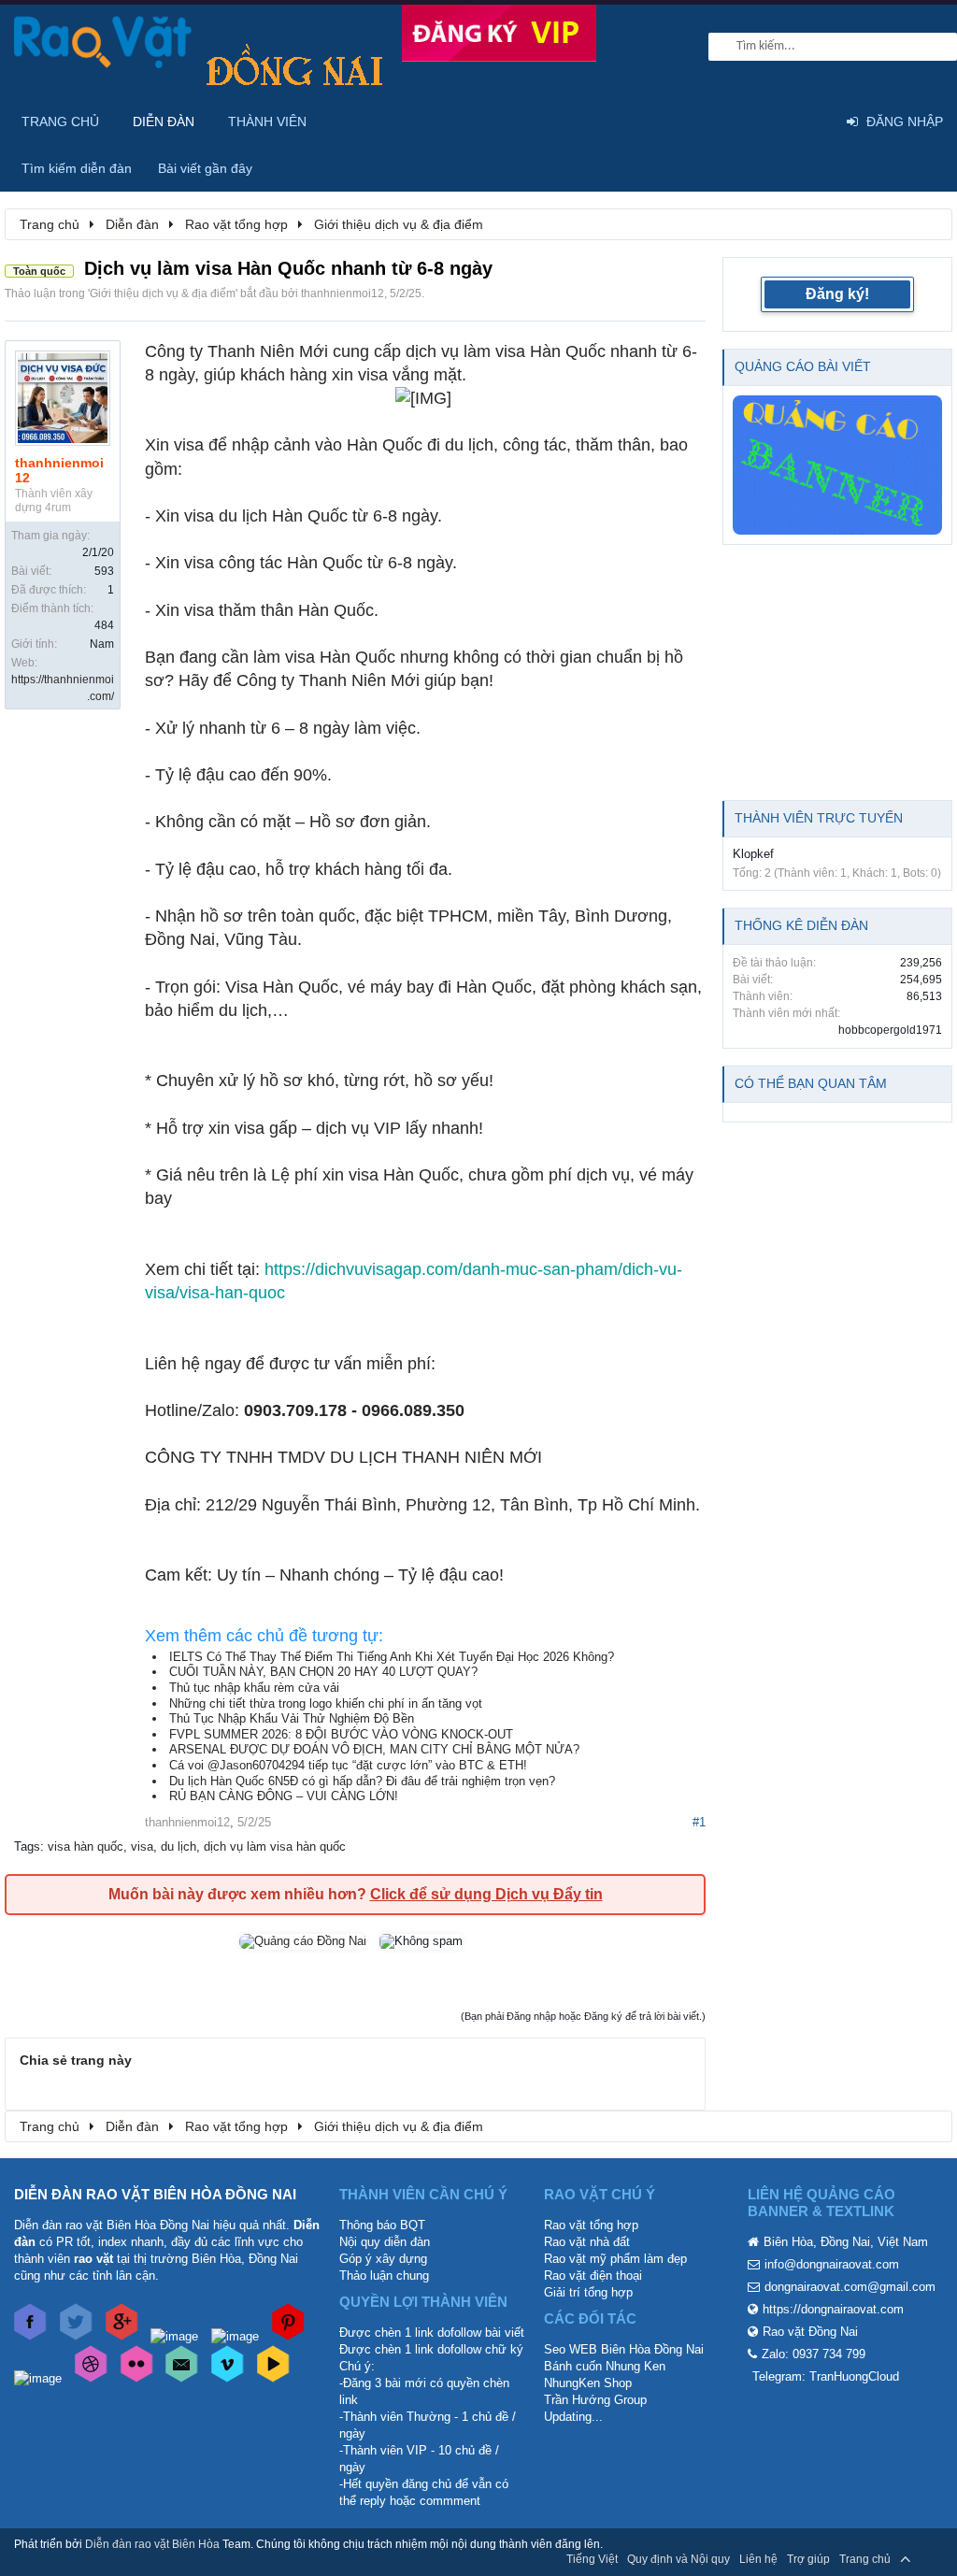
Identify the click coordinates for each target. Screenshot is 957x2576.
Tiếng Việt (592, 2559)
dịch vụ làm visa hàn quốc (275, 1846)
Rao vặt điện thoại (593, 2275)
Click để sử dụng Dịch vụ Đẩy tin (486, 1894)
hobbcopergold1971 (890, 1030)
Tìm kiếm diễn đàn (77, 168)
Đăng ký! (837, 294)
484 (104, 625)
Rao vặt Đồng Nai (810, 2332)
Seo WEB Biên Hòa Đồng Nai (624, 2349)
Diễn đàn (164, 122)
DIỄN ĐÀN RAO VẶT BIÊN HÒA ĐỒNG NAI (155, 2194)
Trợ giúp (808, 2559)
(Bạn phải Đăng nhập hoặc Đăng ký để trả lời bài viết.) (583, 2016)
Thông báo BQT (382, 2225)
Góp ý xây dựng (383, 2259)
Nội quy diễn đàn (385, 2242)
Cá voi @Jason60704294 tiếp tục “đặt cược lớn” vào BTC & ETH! (348, 1765)
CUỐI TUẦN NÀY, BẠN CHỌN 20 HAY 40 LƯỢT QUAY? (323, 1672)
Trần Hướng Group (595, 2400)
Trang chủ (60, 122)
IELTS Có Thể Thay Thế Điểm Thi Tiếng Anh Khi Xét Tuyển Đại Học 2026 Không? (392, 1657)
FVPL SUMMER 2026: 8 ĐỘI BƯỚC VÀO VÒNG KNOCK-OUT (341, 1734)
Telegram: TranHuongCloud (826, 2376)
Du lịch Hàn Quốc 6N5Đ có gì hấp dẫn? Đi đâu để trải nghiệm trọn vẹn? (362, 1781)
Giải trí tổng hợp (588, 2292)
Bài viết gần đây (205, 168)
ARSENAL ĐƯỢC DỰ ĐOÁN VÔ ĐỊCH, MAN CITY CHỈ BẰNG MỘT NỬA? (374, 1749)
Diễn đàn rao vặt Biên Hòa (152, 2544)
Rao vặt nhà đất (587, 2242)
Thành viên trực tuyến (819, 818)
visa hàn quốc (86, 1846)
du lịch (179, 1846)
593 (104, 571)
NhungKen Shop (588, 2383)
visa (142, 1846)
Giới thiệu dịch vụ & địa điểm (163, 293)
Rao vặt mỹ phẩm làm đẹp (615, 2259)
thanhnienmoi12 (343, 293)
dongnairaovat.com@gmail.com (850, 2287)
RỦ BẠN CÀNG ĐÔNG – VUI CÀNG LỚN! (284, 1796)
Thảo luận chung (384, 2275)
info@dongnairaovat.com (832, 2264)
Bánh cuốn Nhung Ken (605, 2366)
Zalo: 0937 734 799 (814, 2354)
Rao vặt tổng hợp (591, 2225)
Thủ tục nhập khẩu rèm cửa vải (254, 1688)
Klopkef (753, 854)
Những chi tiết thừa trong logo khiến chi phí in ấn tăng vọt (326, 1703)
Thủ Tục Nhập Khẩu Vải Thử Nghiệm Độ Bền (292, 1718)
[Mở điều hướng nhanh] (928, 223)
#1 (699, 1822)
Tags (27, 1846)
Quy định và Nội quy (678, 2559)
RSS (932, 2559)
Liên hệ (758, 2559)
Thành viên (267, 122)
